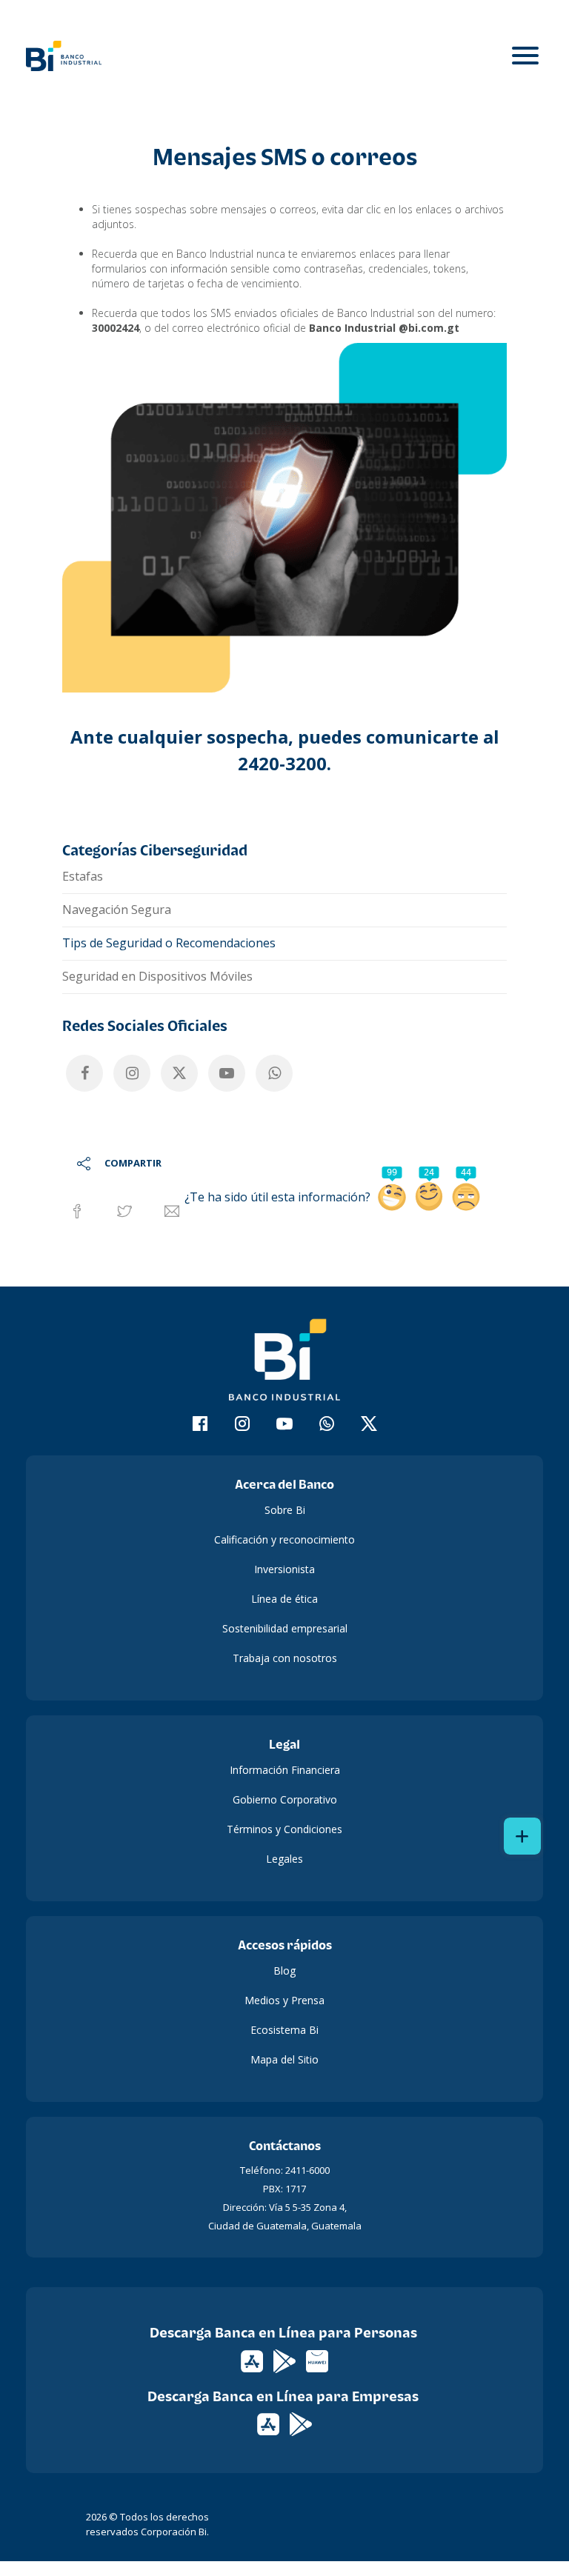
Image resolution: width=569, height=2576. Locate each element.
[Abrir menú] (525, 56)
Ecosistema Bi (284, 2030)
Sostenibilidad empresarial (285, 1628)
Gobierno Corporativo (285, 1799)
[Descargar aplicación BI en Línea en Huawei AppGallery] (317, 2360)
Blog (284, 1971)
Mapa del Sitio (284, 2059)
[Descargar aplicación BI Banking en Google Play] (301, 2423)
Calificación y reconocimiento (284, 1539)
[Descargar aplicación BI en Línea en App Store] (253, 2360)
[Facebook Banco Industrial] (84, 1073)
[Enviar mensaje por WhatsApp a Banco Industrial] (327, 1426)
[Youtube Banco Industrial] (227, 1073)
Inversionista (284, 1569)
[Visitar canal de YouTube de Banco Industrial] (285, 1426)
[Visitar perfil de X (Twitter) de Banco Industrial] (369, 1426)
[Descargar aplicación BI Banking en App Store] (270, 2423)
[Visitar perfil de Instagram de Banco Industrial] (243, 1426)
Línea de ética (284, 1599)
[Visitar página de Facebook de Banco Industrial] (200, 1426)
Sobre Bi (285, 1510)
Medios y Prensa (284, 2000)
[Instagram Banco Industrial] (132, 1073)
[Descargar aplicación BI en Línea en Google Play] (286, 2360)
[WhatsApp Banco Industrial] (274, 1073)
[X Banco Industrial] (179, 1073)
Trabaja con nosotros (285, 1658)
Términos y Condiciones (284, 1829)
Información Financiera (285, 1770)
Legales (284, 1859)
